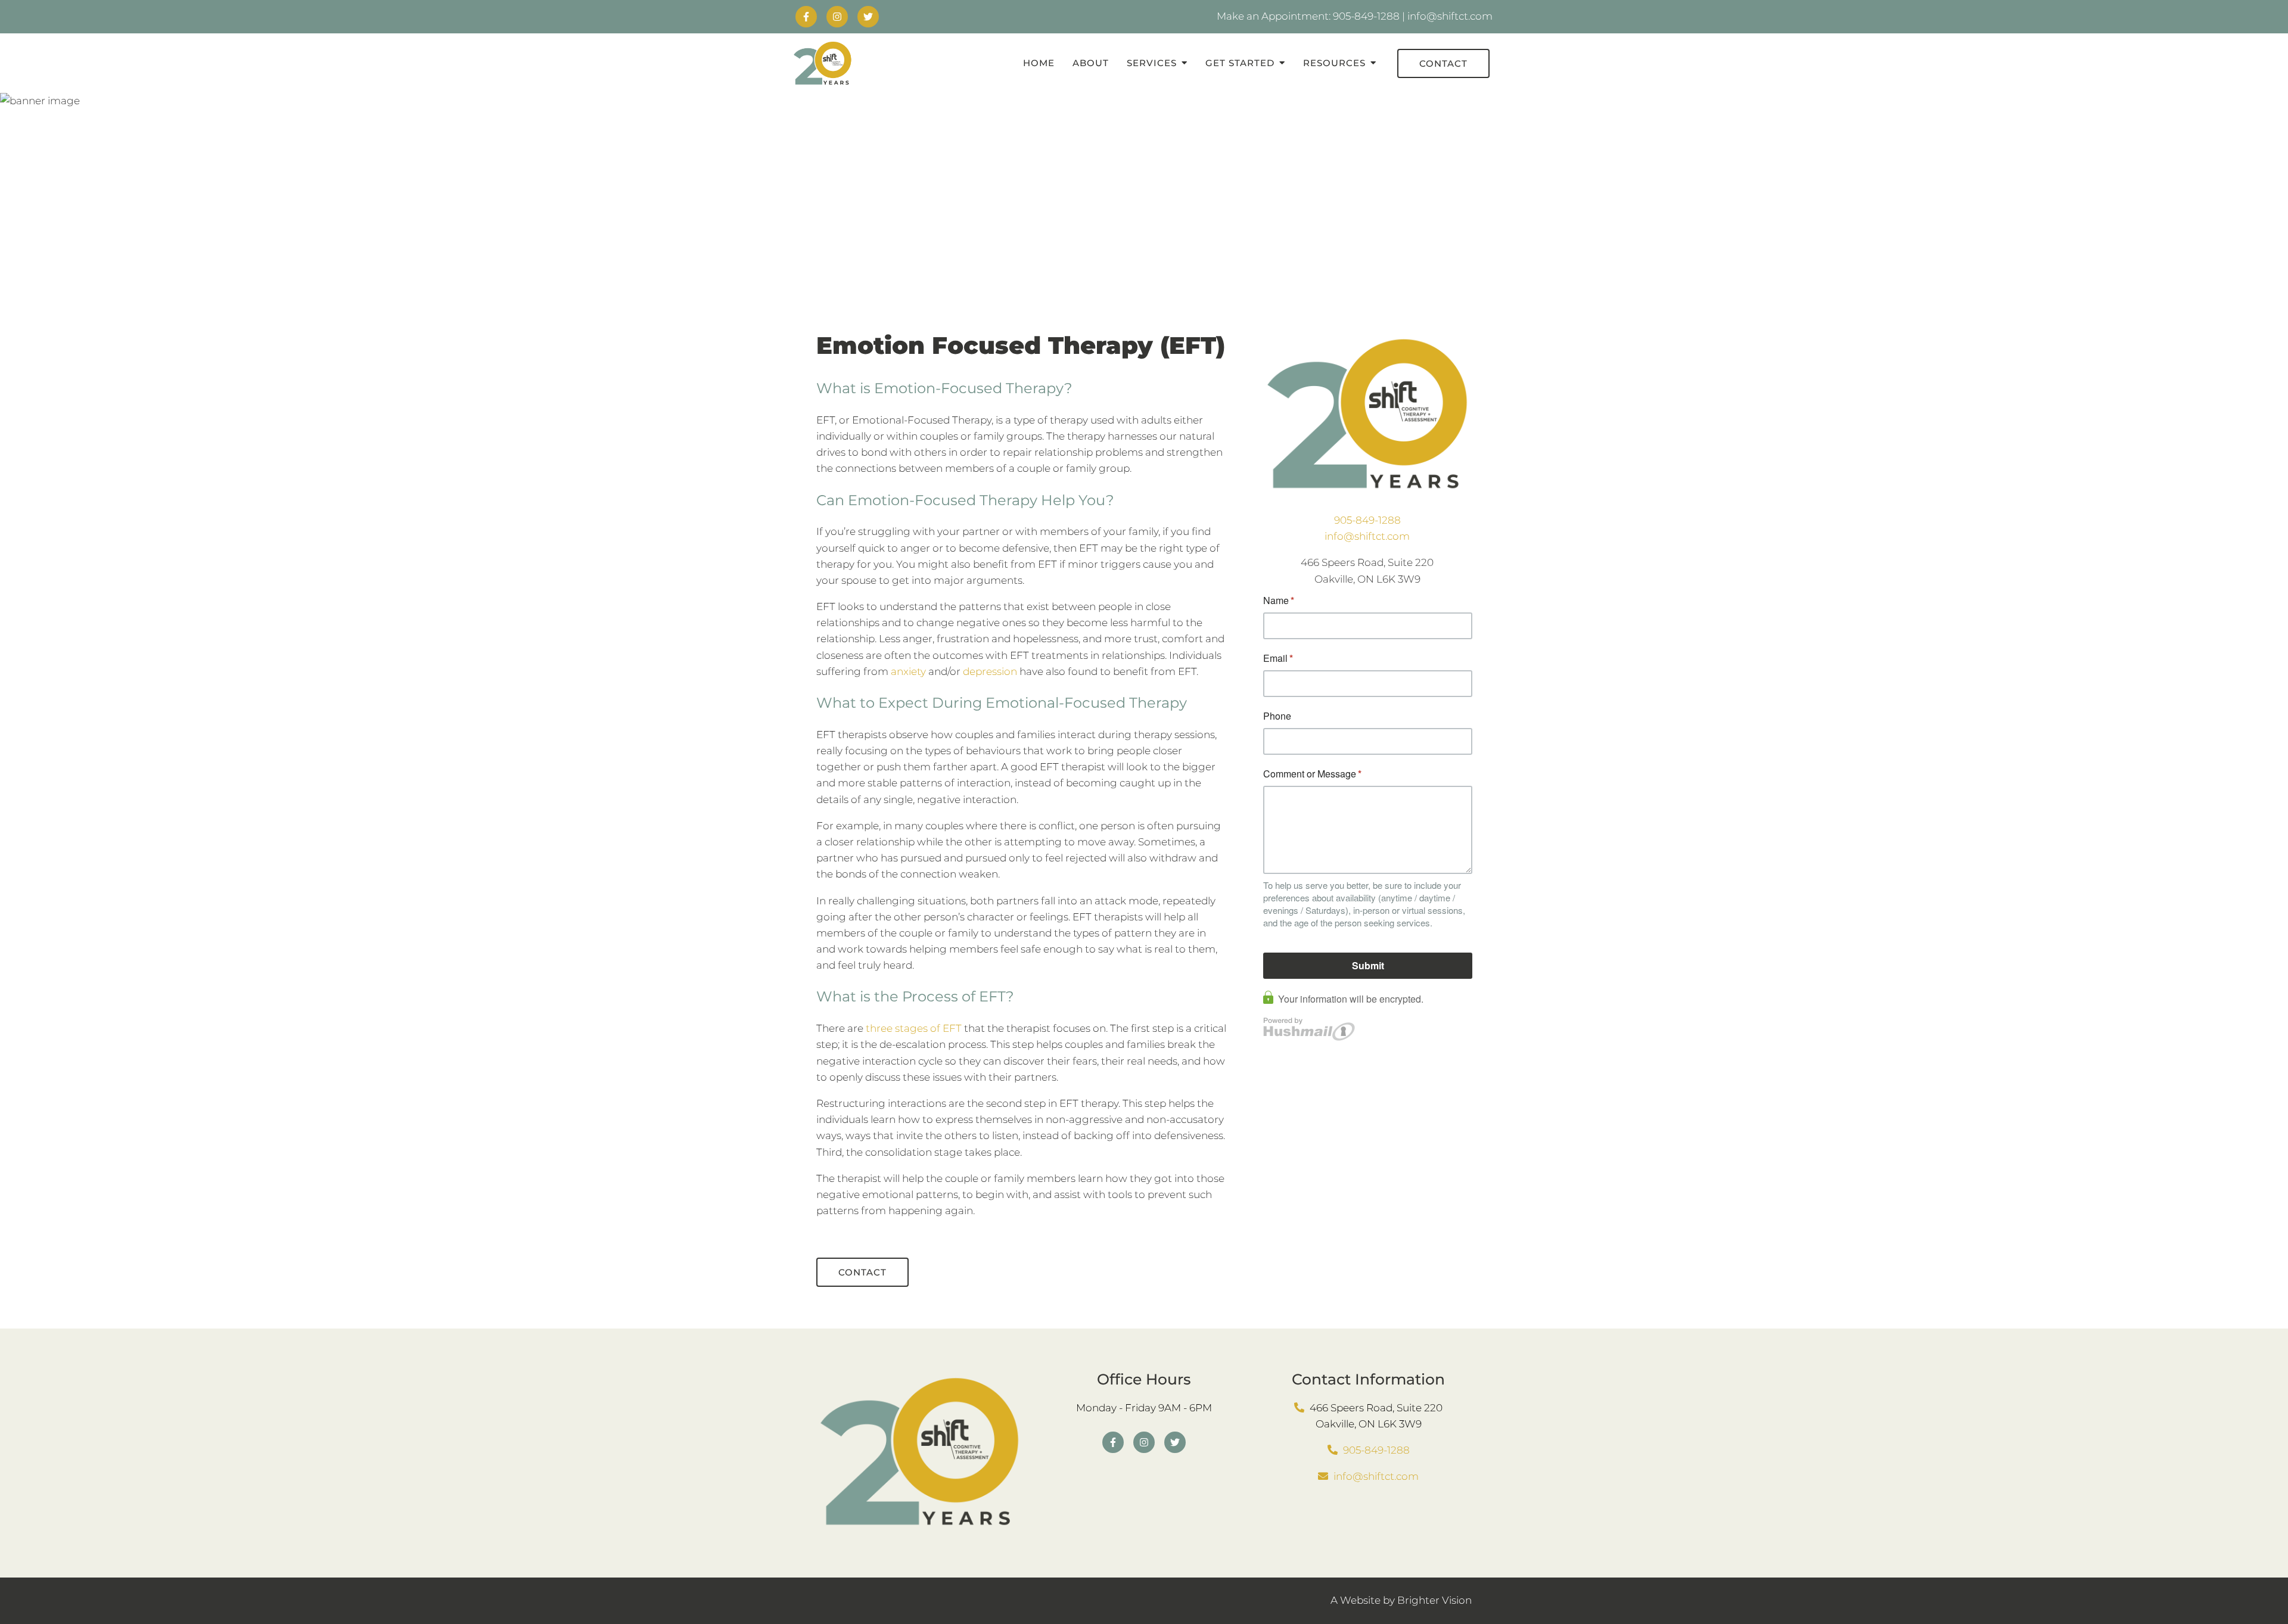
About (1091, 63)
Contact (1443, 63)
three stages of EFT (914, 1028)
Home (1039, 63)
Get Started (1240, 63)
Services (1152, 63)
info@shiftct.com (1367, 536)
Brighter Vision (1434, 1600)
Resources (1334, 63)
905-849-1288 (1367, 520)
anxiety (908, 671)
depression (990, 671)
